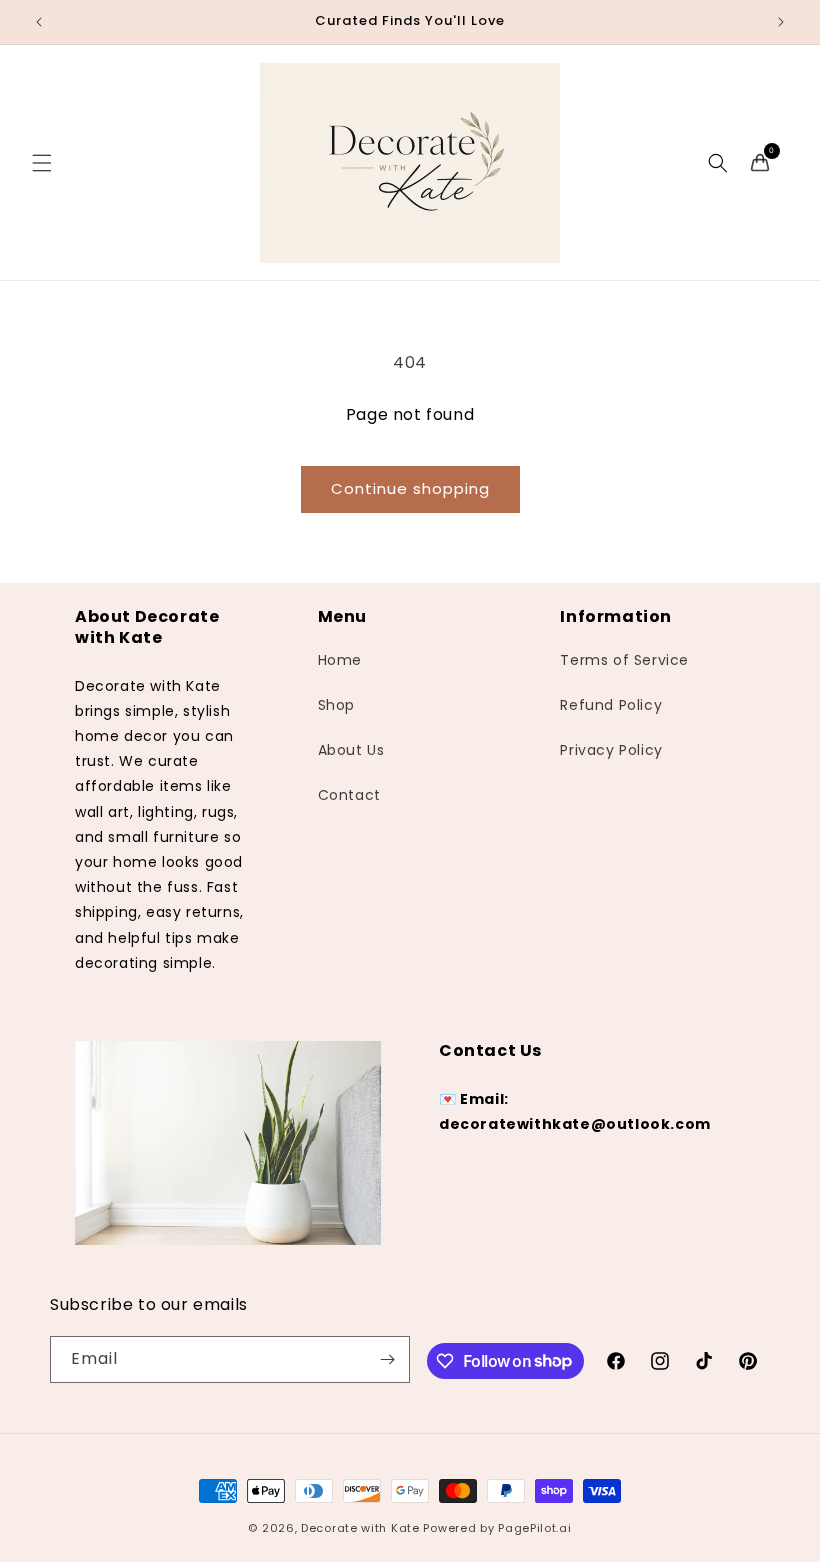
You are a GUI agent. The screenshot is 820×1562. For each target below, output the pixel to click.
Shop (336, 705)
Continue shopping (410, 488)
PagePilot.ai (534, 1528)
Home (340, 660)
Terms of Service (624, 660)
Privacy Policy (611, 750)
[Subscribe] (387, 1359)
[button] (42, 163)
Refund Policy (611, 705)
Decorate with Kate (360, 1528)
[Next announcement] (781, 22)
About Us (351, 750)
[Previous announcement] (39, 22)
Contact (349, 795)
